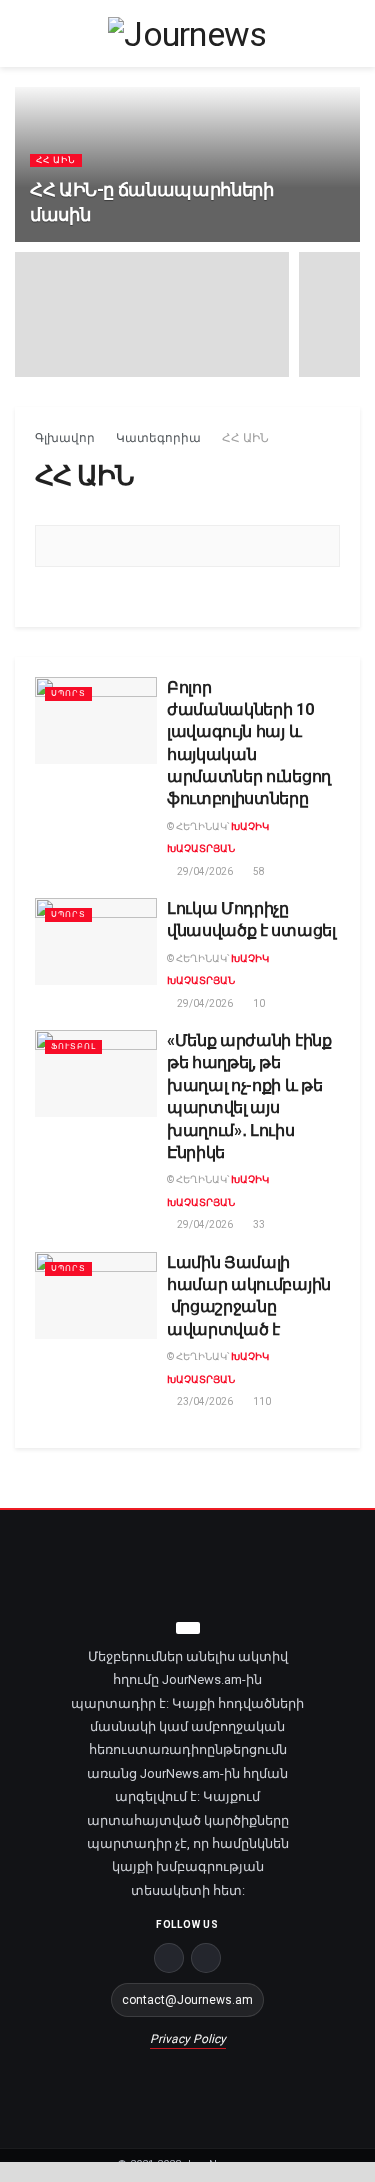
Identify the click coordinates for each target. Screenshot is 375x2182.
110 (261, 1401)
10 (258, 1003)
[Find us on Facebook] (169, 1958)
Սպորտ (68, 693)
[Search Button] (351, 33)
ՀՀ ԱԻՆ (56, 160)
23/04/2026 (204, 1401)
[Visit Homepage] (187, 34)
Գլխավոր (65, 438)
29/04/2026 (204, 871)
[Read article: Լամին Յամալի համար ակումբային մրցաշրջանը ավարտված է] (96, 1295)
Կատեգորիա (158, 438)
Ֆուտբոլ (73, 1046)
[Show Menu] (23, 33)
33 (258, 1224)
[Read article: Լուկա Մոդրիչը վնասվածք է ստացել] (96, 941)
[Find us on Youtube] (206, 1958)
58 (258, 871)
